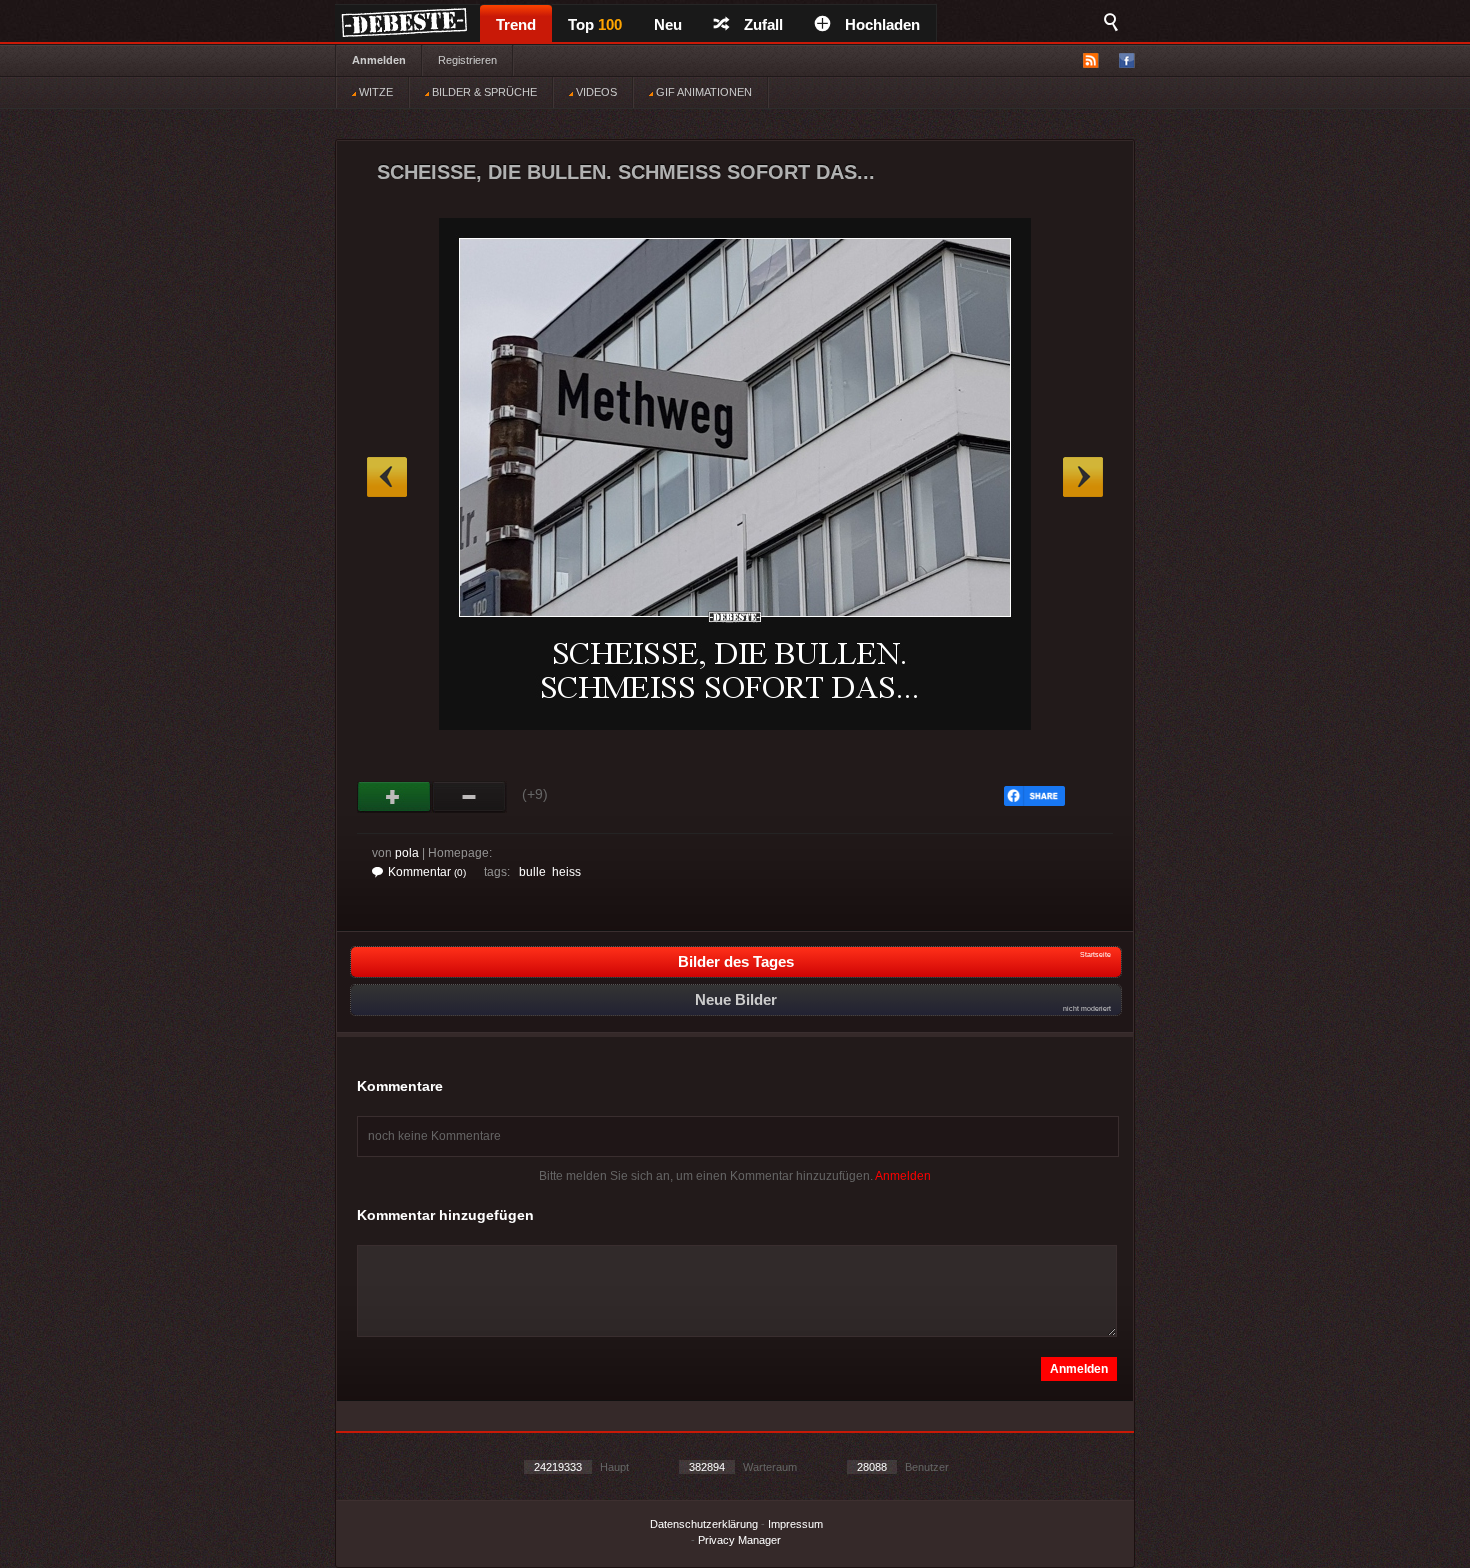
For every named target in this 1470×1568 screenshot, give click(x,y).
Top (595, 24)
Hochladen (882, 24)
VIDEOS (595, 92)
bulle (532, 872)
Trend (516, 24)
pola (407, 853)
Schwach (469, 797)
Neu (668, 24)
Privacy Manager (739, 1540)
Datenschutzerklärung (704, 1524)
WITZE (374, 92)
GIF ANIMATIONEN (702, 92)
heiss (566, 872)
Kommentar (427, 872)
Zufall (763, 24)
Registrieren (467, 60)
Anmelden (379, 60)
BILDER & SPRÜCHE (483, 92)
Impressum (795, 1524)
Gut (394, 797)
